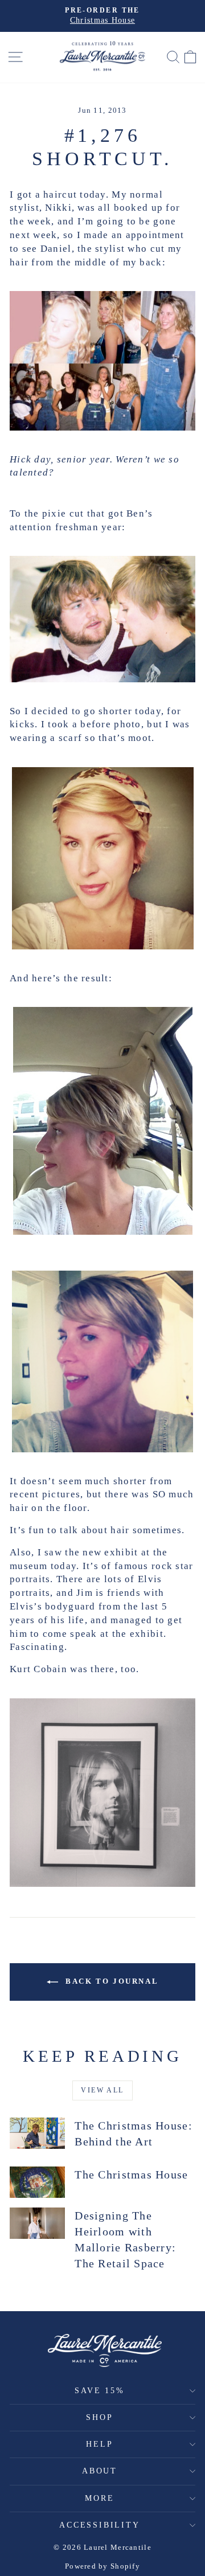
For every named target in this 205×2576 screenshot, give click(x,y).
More (99, 2498)
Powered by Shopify (102, 2566)
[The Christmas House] (37, 2182)
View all (102, 2090)
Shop (99, 2417)
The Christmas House (131, 2174)
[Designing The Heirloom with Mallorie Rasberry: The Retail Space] (37, 2223)
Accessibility (99, 2525)
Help (99, 2444)
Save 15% (99, 2391)
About (100, 2471)
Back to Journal (111, 1981)
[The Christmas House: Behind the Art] (37, 2133)
